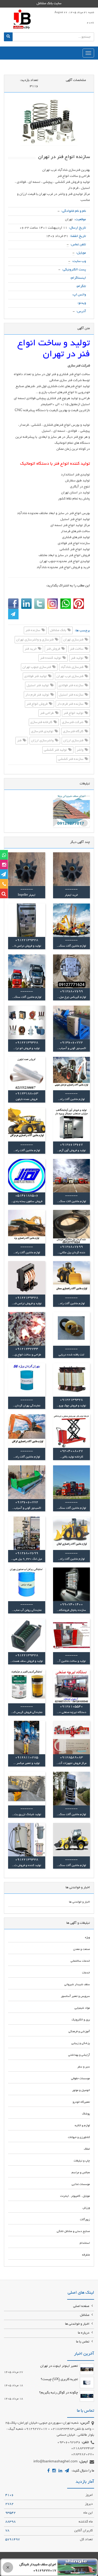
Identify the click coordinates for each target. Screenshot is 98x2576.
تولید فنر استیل (38, 686)
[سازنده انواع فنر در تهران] (49, 122)
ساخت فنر (77, 649)
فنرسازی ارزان (74, 741)
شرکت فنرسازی (73, 722)
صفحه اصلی (82, 2306)
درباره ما (84, 2333)
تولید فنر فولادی (36, 677)
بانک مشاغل (58, 631)
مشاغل (85, 2315)
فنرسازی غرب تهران (70, 677)
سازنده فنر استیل (71, 695)
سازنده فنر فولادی (71, 686)
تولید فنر (77, 658)
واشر (80, 750)
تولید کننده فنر (51, 658)
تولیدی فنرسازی (43, 732)
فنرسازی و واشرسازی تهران (35, 640)
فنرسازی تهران (74, 640)
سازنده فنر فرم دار (71, 704)
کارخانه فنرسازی (42, 722)
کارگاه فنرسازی (74, 732)
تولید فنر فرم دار (38, 695)
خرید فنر (31, 649)
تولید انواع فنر (74, 713)
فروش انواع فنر (37, 704)
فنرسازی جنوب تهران (37, 667)
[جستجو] (8, 37)
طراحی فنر (47, 713)
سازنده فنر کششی (71, 759)
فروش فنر (54, 649)
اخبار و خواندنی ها (78, 2324)
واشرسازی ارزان (43, 741)
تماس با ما (83, 2342)
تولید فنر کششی (56, 750)
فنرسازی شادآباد (72, 667)
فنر (20, 741)
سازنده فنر (33, 631)
